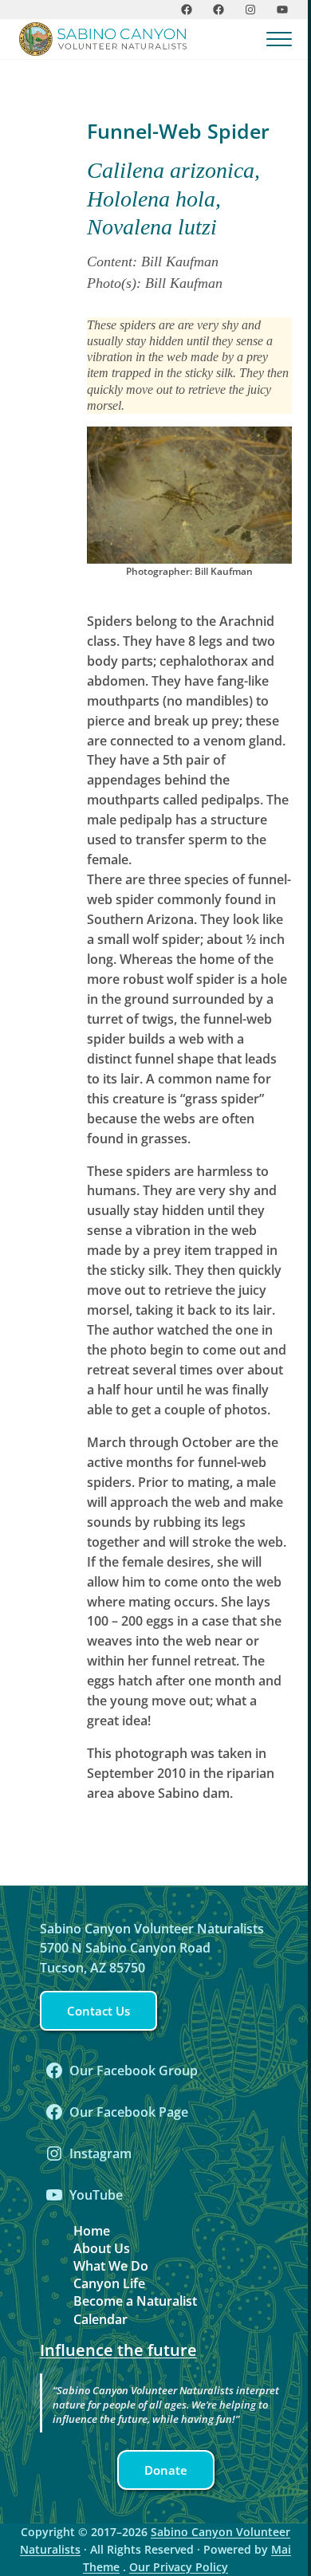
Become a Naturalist (135, 2301)
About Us (102, 2248)
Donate (166, 2470)
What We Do (111, 2266)
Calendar (100, 2319)
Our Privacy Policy (179, 2567)
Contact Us (98, 2011)
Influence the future (118, 2350)
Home (92, 2231)
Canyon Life (109, 2283)
